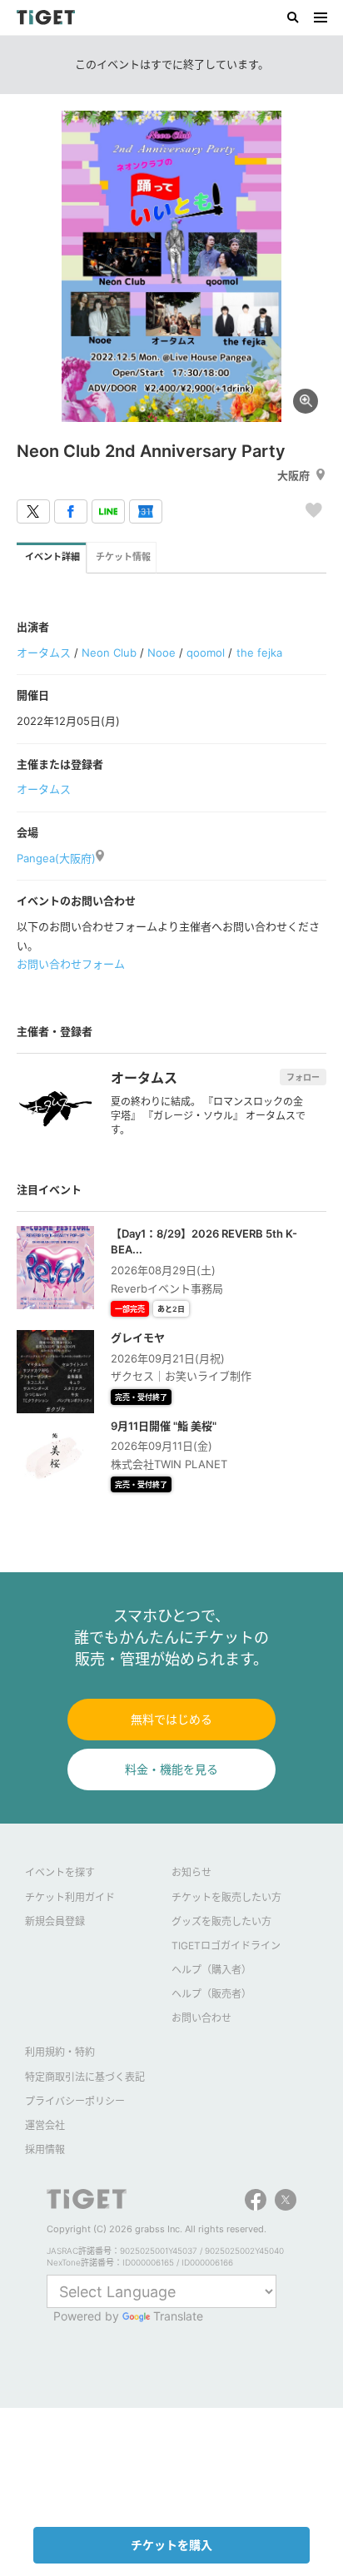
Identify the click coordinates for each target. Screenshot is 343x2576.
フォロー (303, 1077)
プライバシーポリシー (75, 2101)
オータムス (44, 653)
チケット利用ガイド (70, 1897)
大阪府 (293, 475)
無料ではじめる (171, 1719)
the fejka (259, 653)
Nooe (162, 653)
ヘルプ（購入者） (211, 1970)
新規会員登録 (55, 1921)
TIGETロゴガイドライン (226, 1946)
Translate (178, 2316)
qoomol (206, 653)
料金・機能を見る (171, 1769)
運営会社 (45, 2125)
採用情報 (45, 2149)
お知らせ (191, 1872)
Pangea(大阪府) (56, 858)
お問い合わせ (201, 2018)
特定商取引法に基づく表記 (85, 2077)
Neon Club (109, 653)
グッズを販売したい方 (221, 1921)
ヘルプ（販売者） (211, 1994)
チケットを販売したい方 (226, 1897)
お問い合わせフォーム (71, 964)
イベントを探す (60, 1872)
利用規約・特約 (60, 2052)
